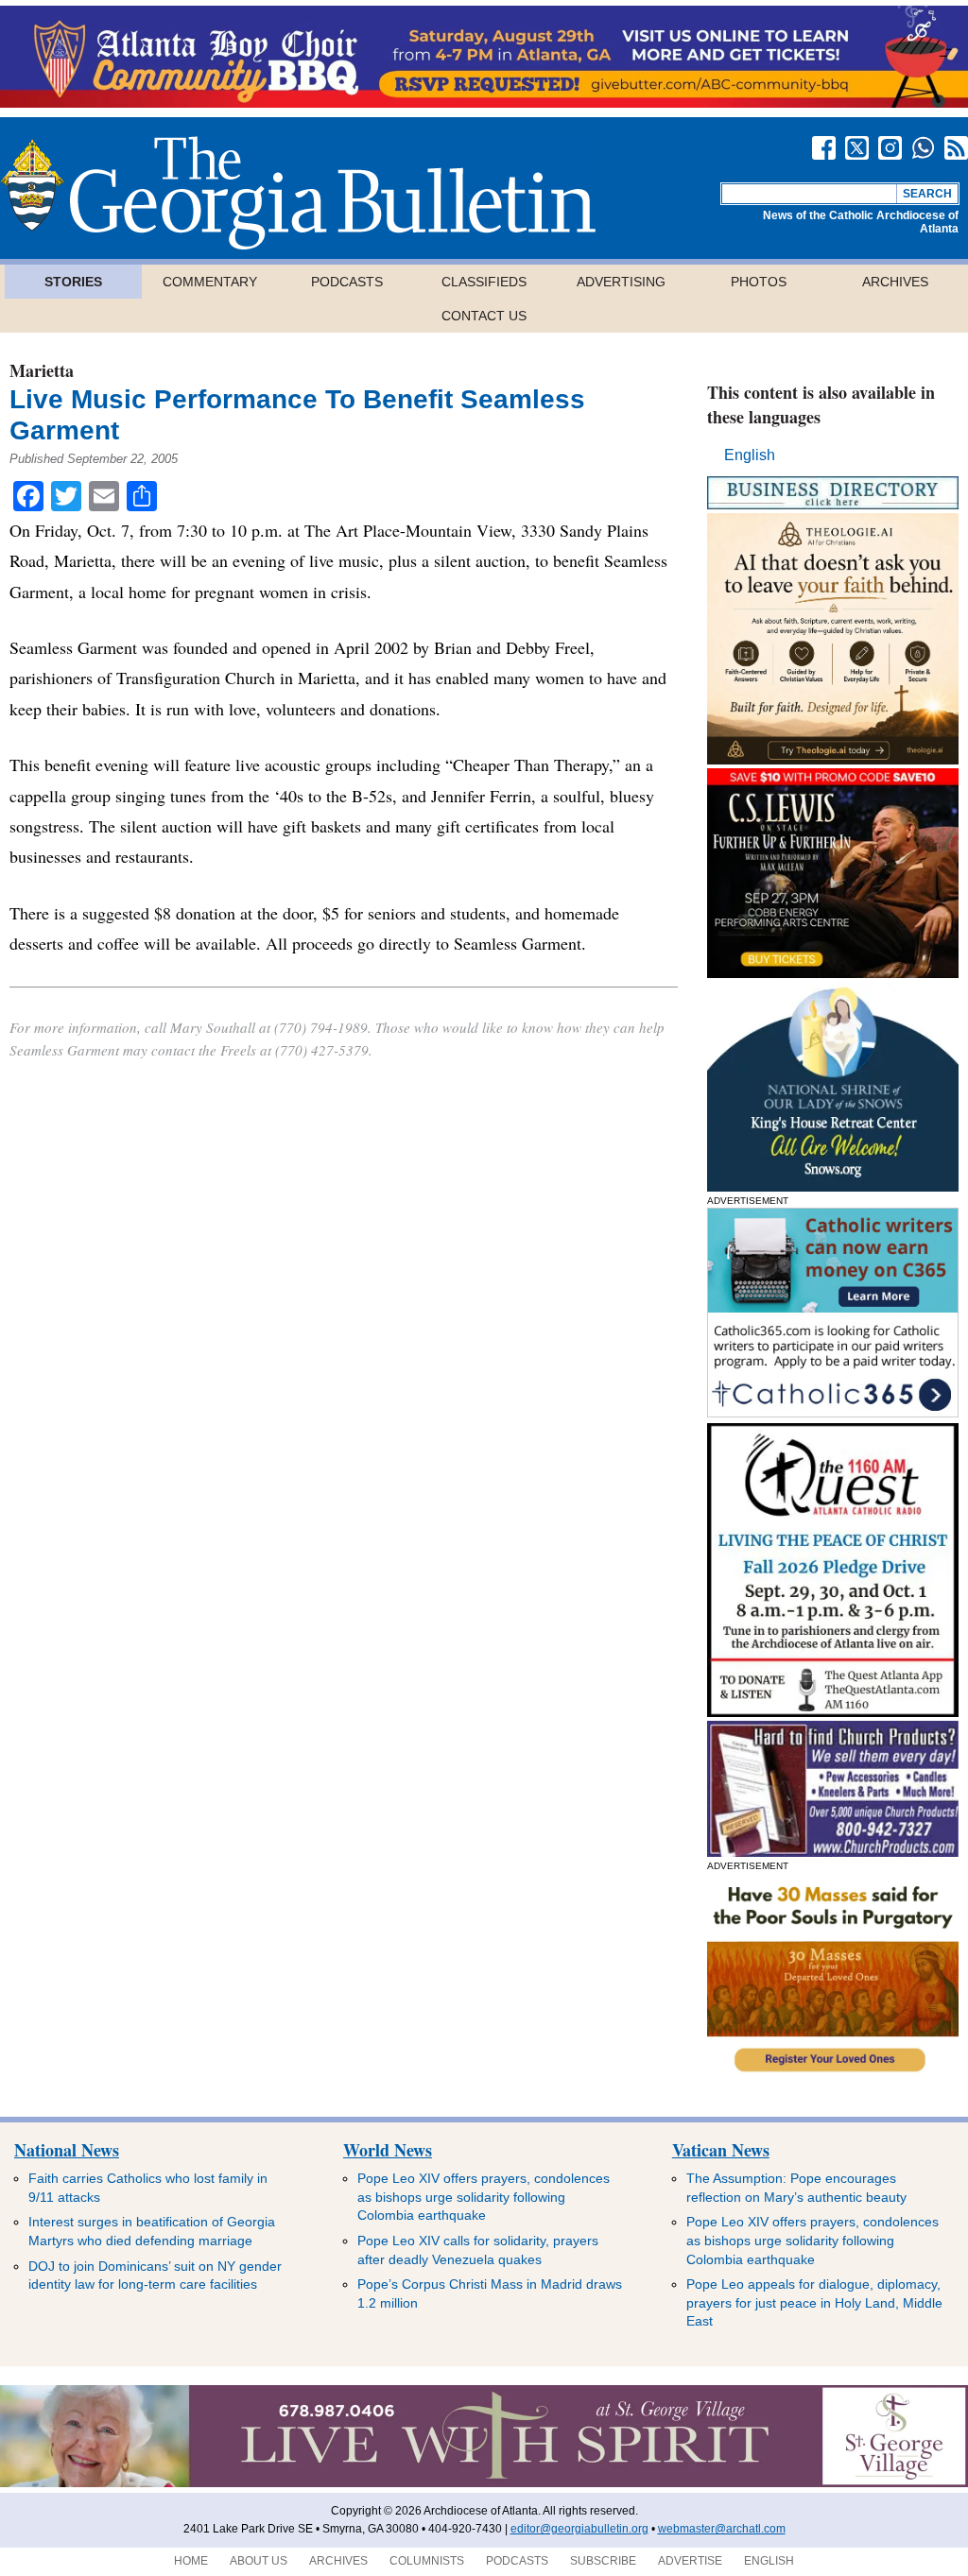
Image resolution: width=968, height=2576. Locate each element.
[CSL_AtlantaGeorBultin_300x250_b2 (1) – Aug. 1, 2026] (833, 973)
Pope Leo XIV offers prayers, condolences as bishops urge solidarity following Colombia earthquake (484, 2197)
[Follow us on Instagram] (890, 148)
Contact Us (484, 316)
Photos (759, 282)
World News (388, 2150)
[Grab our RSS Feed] (956, 148)
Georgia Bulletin (298, 193)
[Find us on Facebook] (824, 148)
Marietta (42, 370)
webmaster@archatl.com (722, 2529)
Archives (895, 282)
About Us (259, 2561)
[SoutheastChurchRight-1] (833, 1852)
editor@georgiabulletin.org (579, 2529)
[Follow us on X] (857, 148)
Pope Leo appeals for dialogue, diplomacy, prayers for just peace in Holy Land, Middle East (814, 2302)
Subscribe (603, 2561)
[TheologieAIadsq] (833, 759)
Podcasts (347, 282)
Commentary (210, 282)
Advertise (690, 2561)
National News (67, 2150)
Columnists (427, 2561)
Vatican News (721, 2150)
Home (191, 2561)
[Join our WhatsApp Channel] (923, 148)
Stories (73, 282)
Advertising (621, 282)
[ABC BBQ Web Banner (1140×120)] (484, 103)
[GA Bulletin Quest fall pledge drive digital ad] (833, 1712)
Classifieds (484, 282)
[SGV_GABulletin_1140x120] (484, 2483)
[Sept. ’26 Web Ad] (833, 1186)
